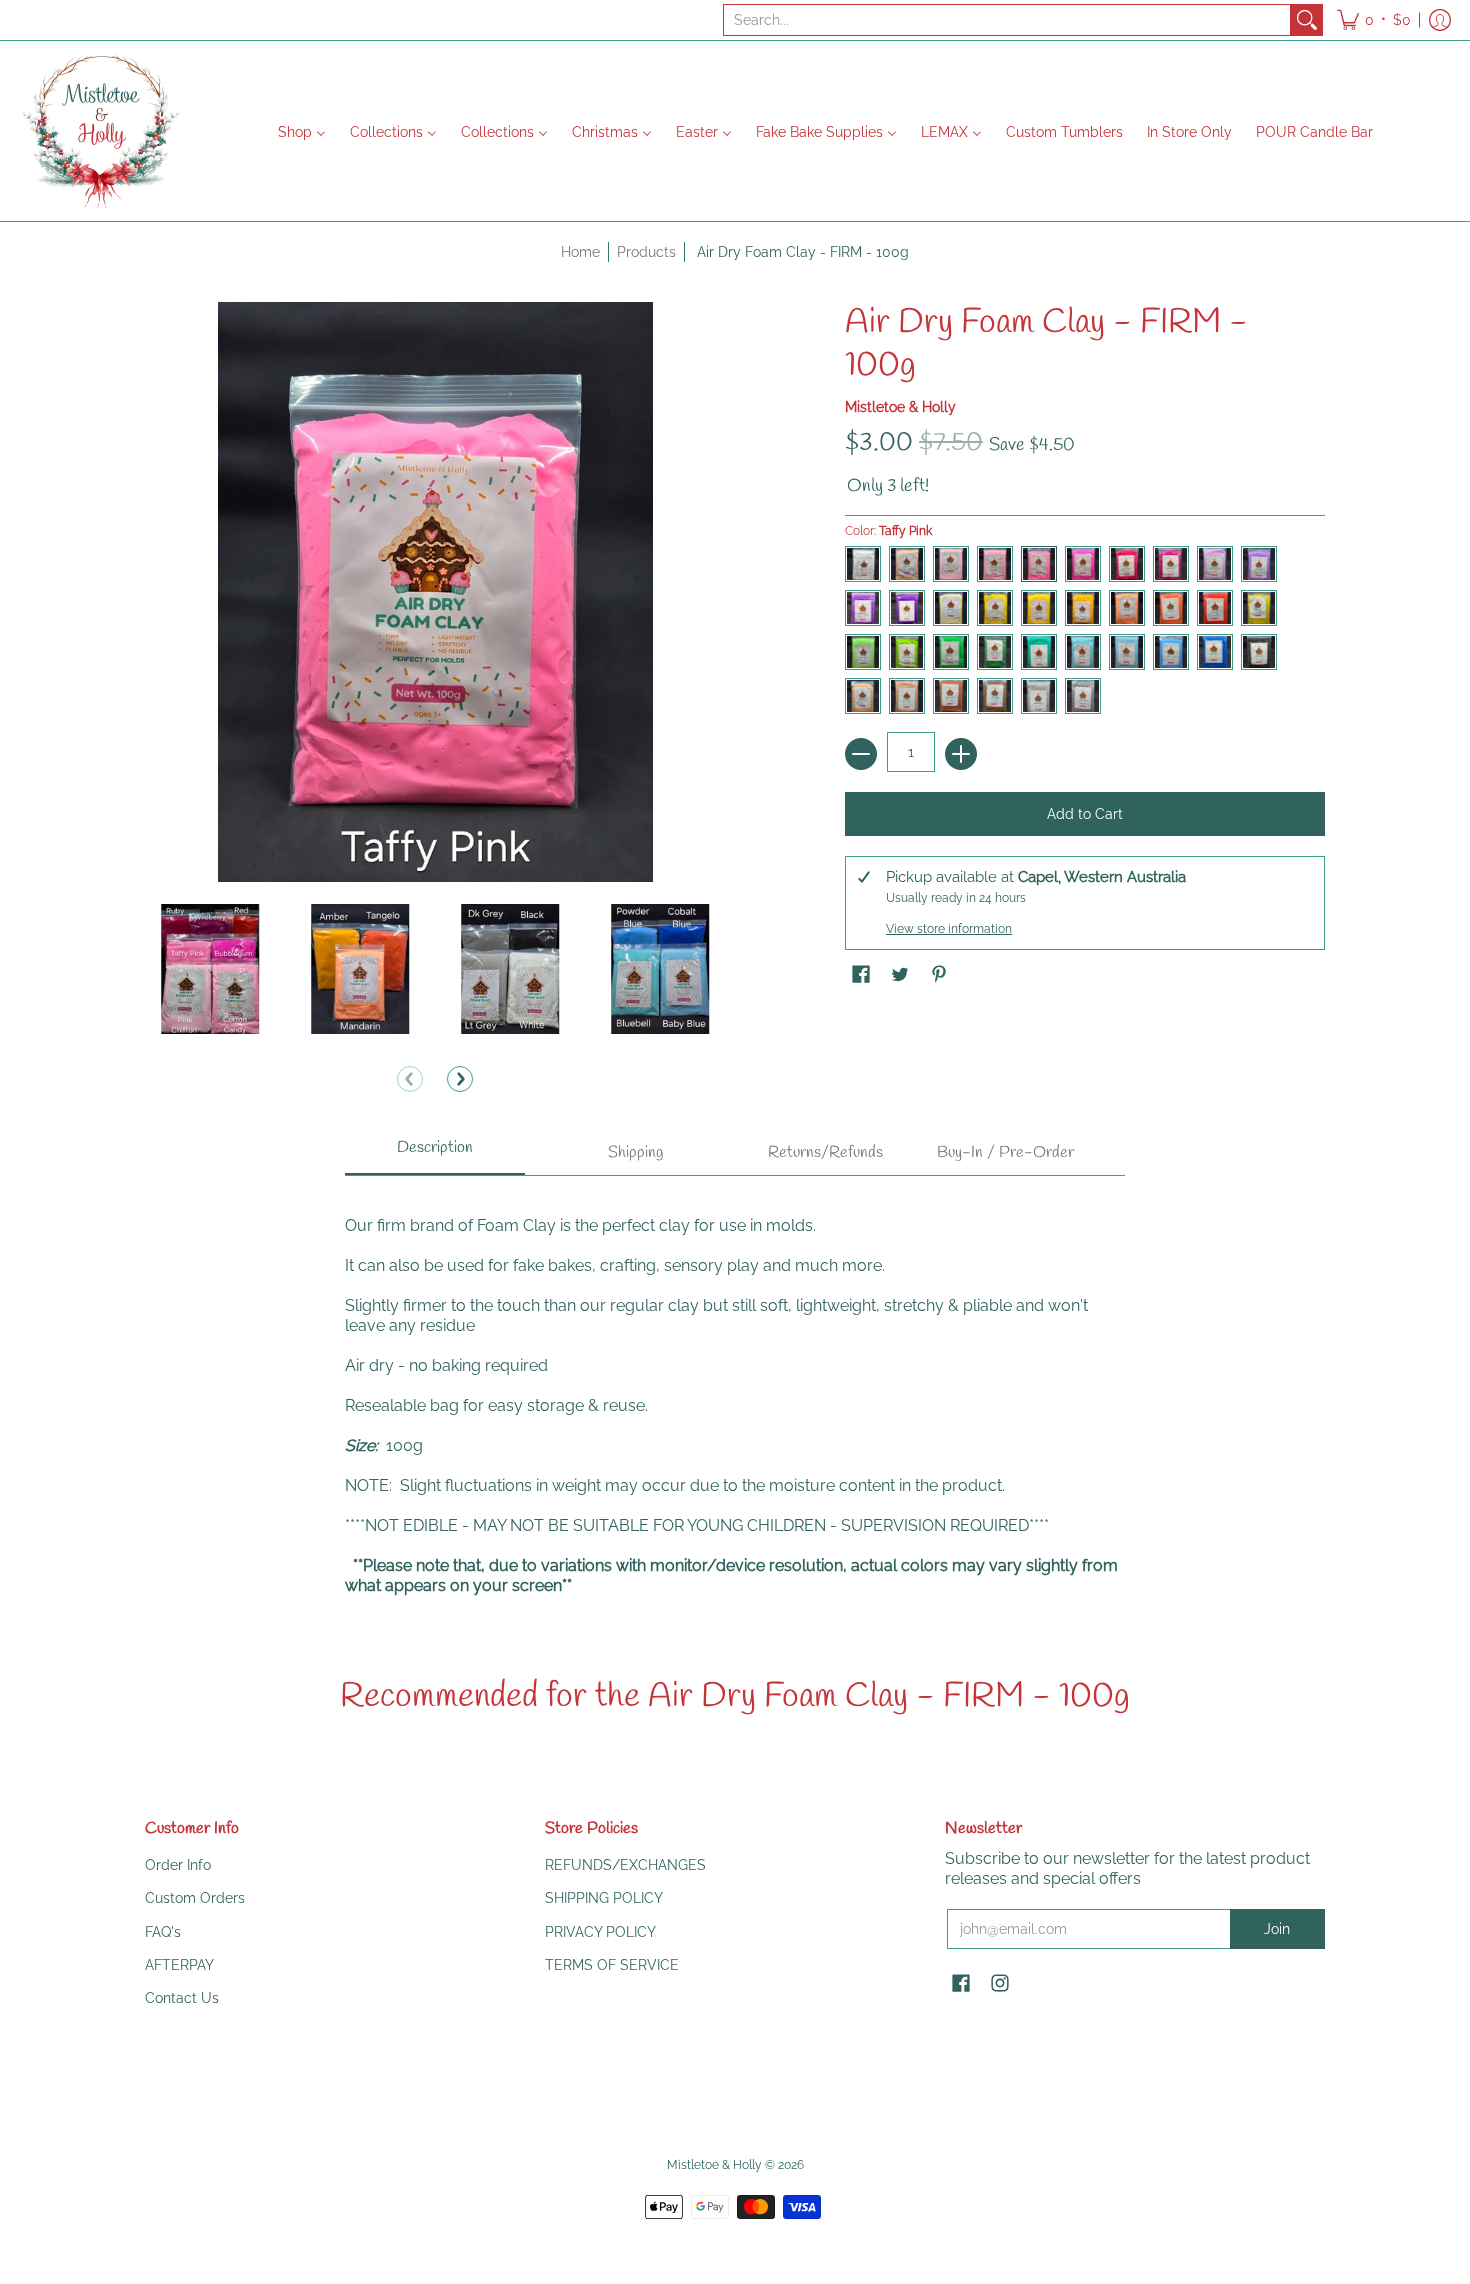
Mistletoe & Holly (900, 407)
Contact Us (182, 1998)
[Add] (961, 754)
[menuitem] (302, 131)
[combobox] (1007, 20)
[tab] (435, 1154)
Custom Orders (195, 1898)
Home (580, 252)
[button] (1374, 20)
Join (1277, 1929)
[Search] (1307, 20)
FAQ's (163, 1932)
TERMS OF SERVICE (612, 1965)
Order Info (178, 1865)
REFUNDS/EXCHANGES (625, 1865)
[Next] (460, 1079)
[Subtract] (861, 754)
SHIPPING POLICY (604, 1898)
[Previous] (410, 1079)
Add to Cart (1085, 814)
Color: (888, 531)
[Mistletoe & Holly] (100, 131)
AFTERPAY (179, 1965)
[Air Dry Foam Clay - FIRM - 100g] (210, 969)
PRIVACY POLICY (600, 1932)
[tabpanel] (735, 1395)
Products (646, 252)
